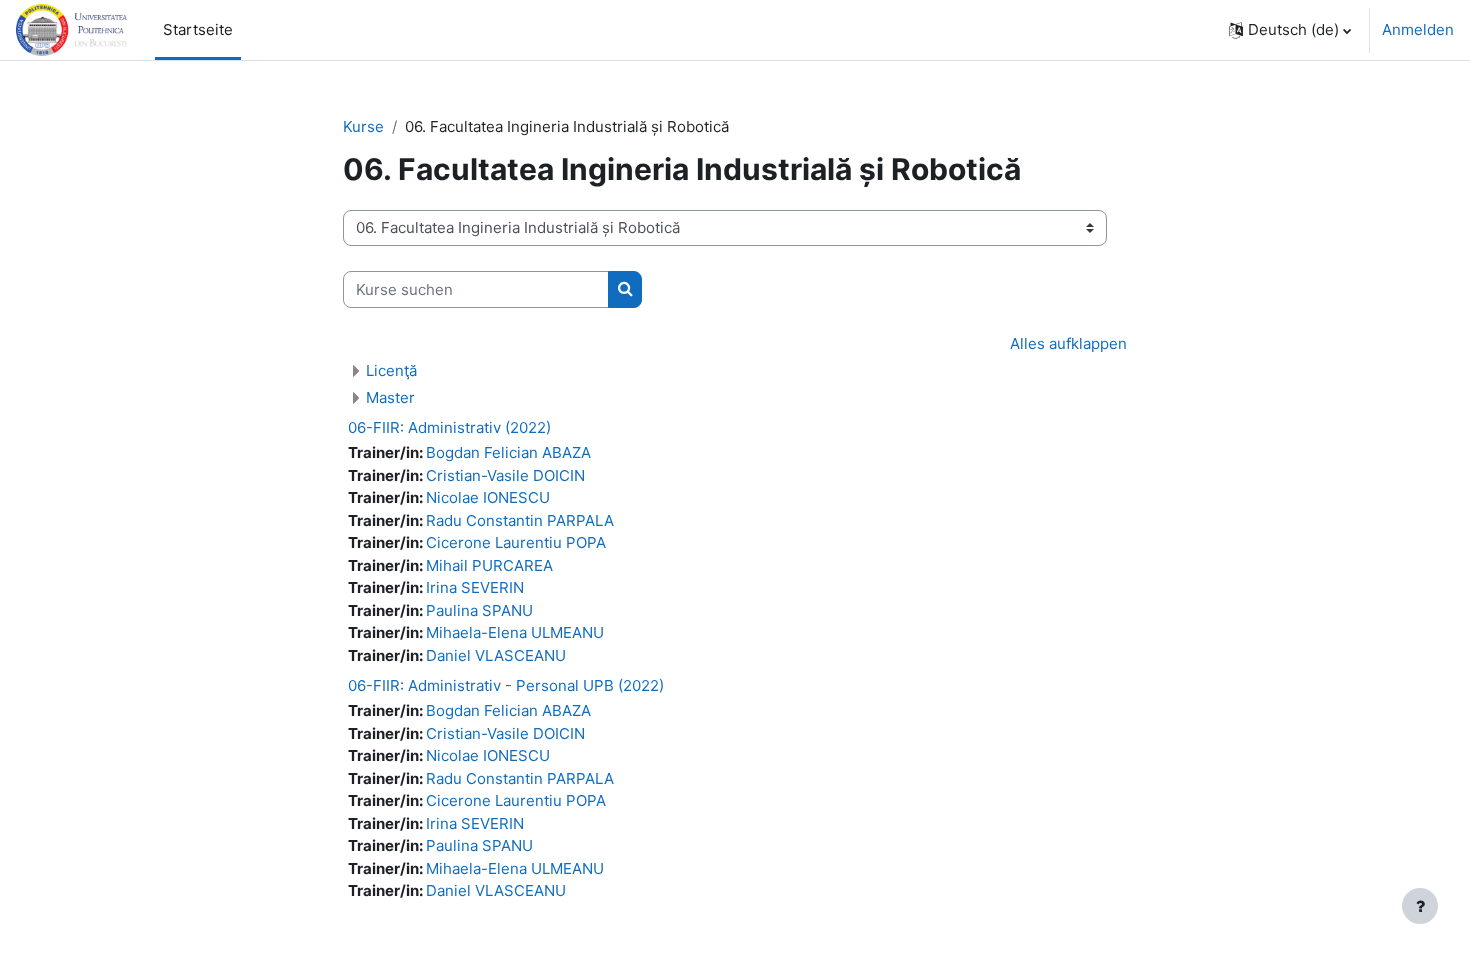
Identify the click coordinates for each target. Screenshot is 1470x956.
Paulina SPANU (479, 610)
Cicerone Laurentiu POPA (516, 542)
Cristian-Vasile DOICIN (505, 475)
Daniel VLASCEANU (496, 655)
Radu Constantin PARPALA (520, 520)
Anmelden (1418, 29)
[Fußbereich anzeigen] (1420, 906)
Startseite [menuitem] (198, 29)
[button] (1290, 30)
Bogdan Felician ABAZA (508, 452)
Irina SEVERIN (475, 587)
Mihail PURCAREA (489, 565)
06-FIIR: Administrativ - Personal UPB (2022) (506, 685)
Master (390, 397)
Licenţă (391, 370)
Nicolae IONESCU (488, 497)
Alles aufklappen (1068, 343)
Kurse (363, 126)
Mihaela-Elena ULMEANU (515, 632)
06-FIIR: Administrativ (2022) (449, 427)
